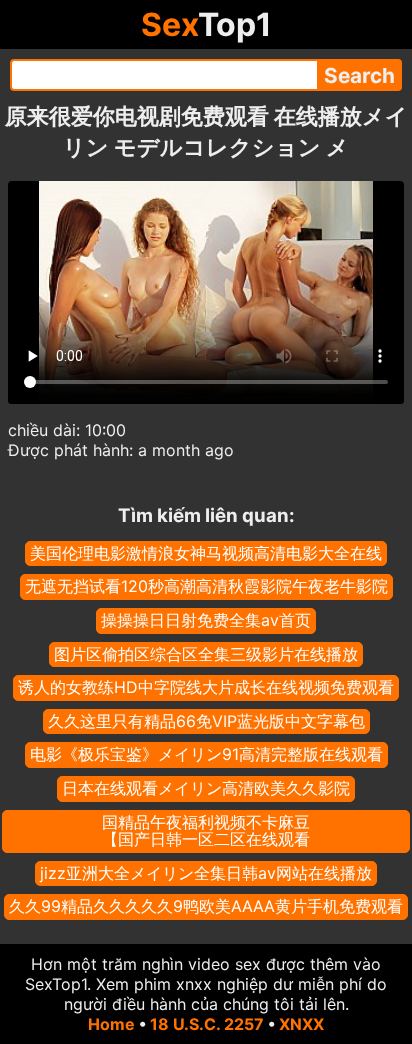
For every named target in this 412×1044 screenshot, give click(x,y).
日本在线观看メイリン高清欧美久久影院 (206, 788)
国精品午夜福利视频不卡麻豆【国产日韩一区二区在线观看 (206, 831)
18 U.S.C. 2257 (207, 1024)
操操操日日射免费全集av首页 (206, 620)
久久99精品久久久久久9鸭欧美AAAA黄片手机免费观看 (206, 906)
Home (111, 1024)
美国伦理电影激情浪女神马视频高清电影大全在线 (206, 553)
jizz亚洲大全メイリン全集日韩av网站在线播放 (206, 873)
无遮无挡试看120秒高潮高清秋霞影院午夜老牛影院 (206, 586)
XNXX (301, 1024)
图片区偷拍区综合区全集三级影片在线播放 (206, 654)
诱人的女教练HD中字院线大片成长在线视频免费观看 (206, 687)
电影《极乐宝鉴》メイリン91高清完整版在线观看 (206, 754)
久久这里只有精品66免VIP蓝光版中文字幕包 (206, 721)
